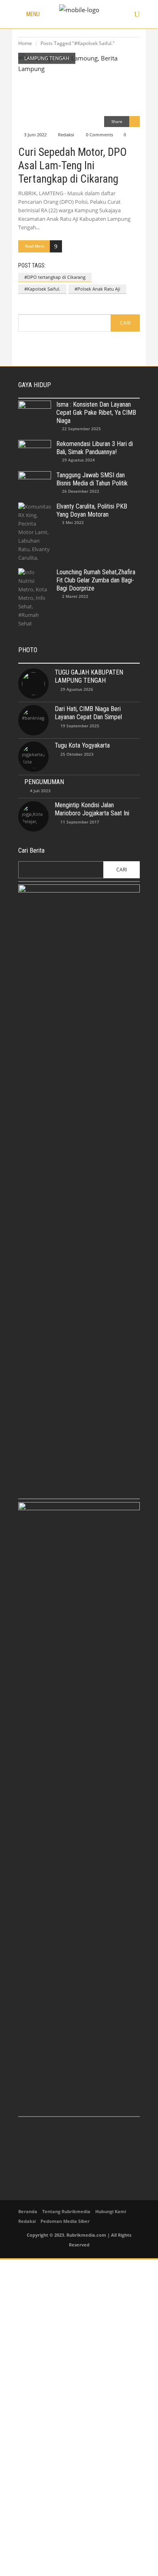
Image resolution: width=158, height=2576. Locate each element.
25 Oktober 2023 (77, 754)
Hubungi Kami (111, 2211)
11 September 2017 (80, 822)
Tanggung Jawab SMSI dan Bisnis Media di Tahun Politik (92, 479)
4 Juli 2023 (40, 791)
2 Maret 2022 (75, 596)
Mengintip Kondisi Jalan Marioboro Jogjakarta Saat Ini (92, 809)
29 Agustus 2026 (77, 689)
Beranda (28, 2211)
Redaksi (66, 135)
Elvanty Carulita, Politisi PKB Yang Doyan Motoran (92, 510)
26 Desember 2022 (81, 491)
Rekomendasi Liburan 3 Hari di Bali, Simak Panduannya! (95, 448)
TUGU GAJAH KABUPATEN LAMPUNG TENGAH (89, 676)
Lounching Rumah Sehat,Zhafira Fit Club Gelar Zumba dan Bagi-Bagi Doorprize (96, 580)
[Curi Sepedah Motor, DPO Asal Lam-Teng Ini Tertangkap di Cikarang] (79, 90)
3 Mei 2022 (73, 522)
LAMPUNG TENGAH (47, 58)
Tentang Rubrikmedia (66, 2211)
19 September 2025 (80, 726)
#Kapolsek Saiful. (42, 289)
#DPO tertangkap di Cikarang (55, 277)
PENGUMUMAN (44, 782)
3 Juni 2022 (35, 135)
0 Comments (99, 135)
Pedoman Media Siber (65, 2221)
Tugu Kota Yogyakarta (82, 745)
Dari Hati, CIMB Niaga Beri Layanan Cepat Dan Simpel (88, 713)
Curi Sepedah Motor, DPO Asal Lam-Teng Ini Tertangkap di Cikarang (73, 166)
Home (25, 43)
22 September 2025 (81, 429)
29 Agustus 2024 (78, 460)
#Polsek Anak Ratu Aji (97, 289)
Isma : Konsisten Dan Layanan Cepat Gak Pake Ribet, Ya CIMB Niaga (96, 413)
